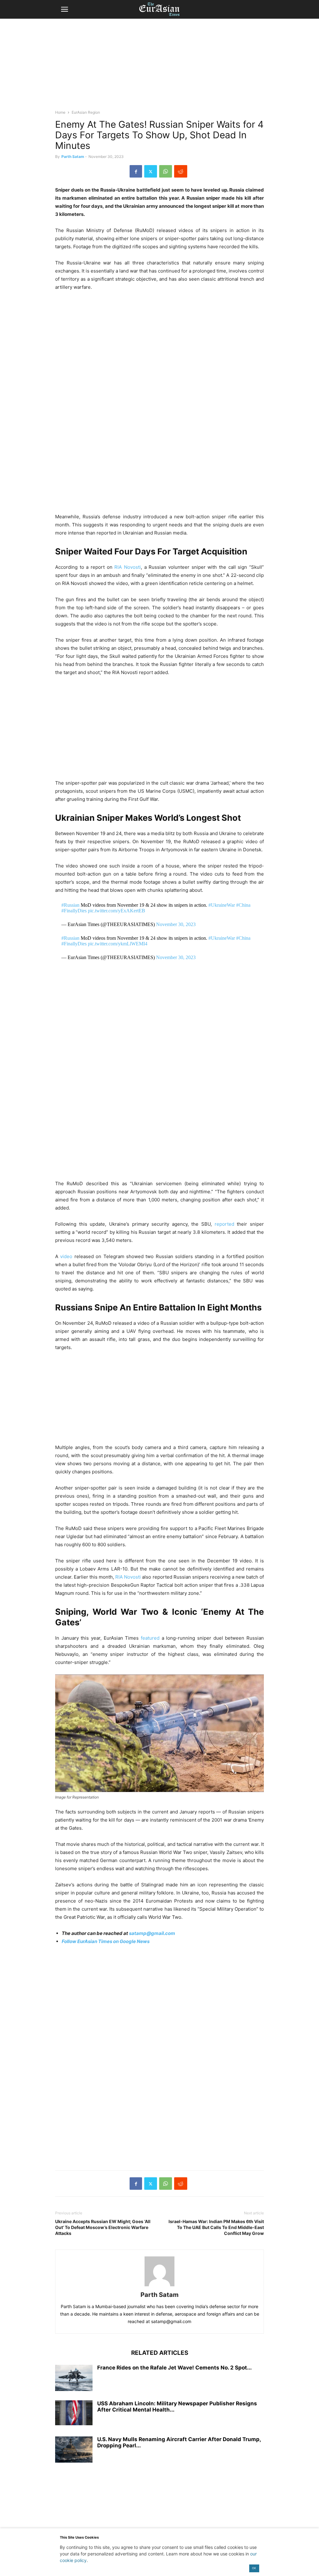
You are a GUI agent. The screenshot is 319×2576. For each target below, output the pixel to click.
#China (243, 905)
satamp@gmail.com (152, 1933)
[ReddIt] (181, 171)
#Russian (70, 905)
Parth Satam (73, 157)
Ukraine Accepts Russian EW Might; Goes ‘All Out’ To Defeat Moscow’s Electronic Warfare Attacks (103, 2227)
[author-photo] (159, 2286)
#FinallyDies (74, 911)
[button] (64, 9)
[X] (151, 171)
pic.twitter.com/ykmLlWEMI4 (118, 944)
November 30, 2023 (176, 924)
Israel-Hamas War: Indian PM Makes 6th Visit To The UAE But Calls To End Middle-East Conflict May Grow (216, 2227)
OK (254, 2568)
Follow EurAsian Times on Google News (106, 1941)
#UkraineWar (222, 905)
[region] (159, 67)
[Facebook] (136, 171)
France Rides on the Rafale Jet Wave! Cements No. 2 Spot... (174, 2368)
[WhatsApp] (166, 171)
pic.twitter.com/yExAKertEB (117, 911)
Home (60, 112)
